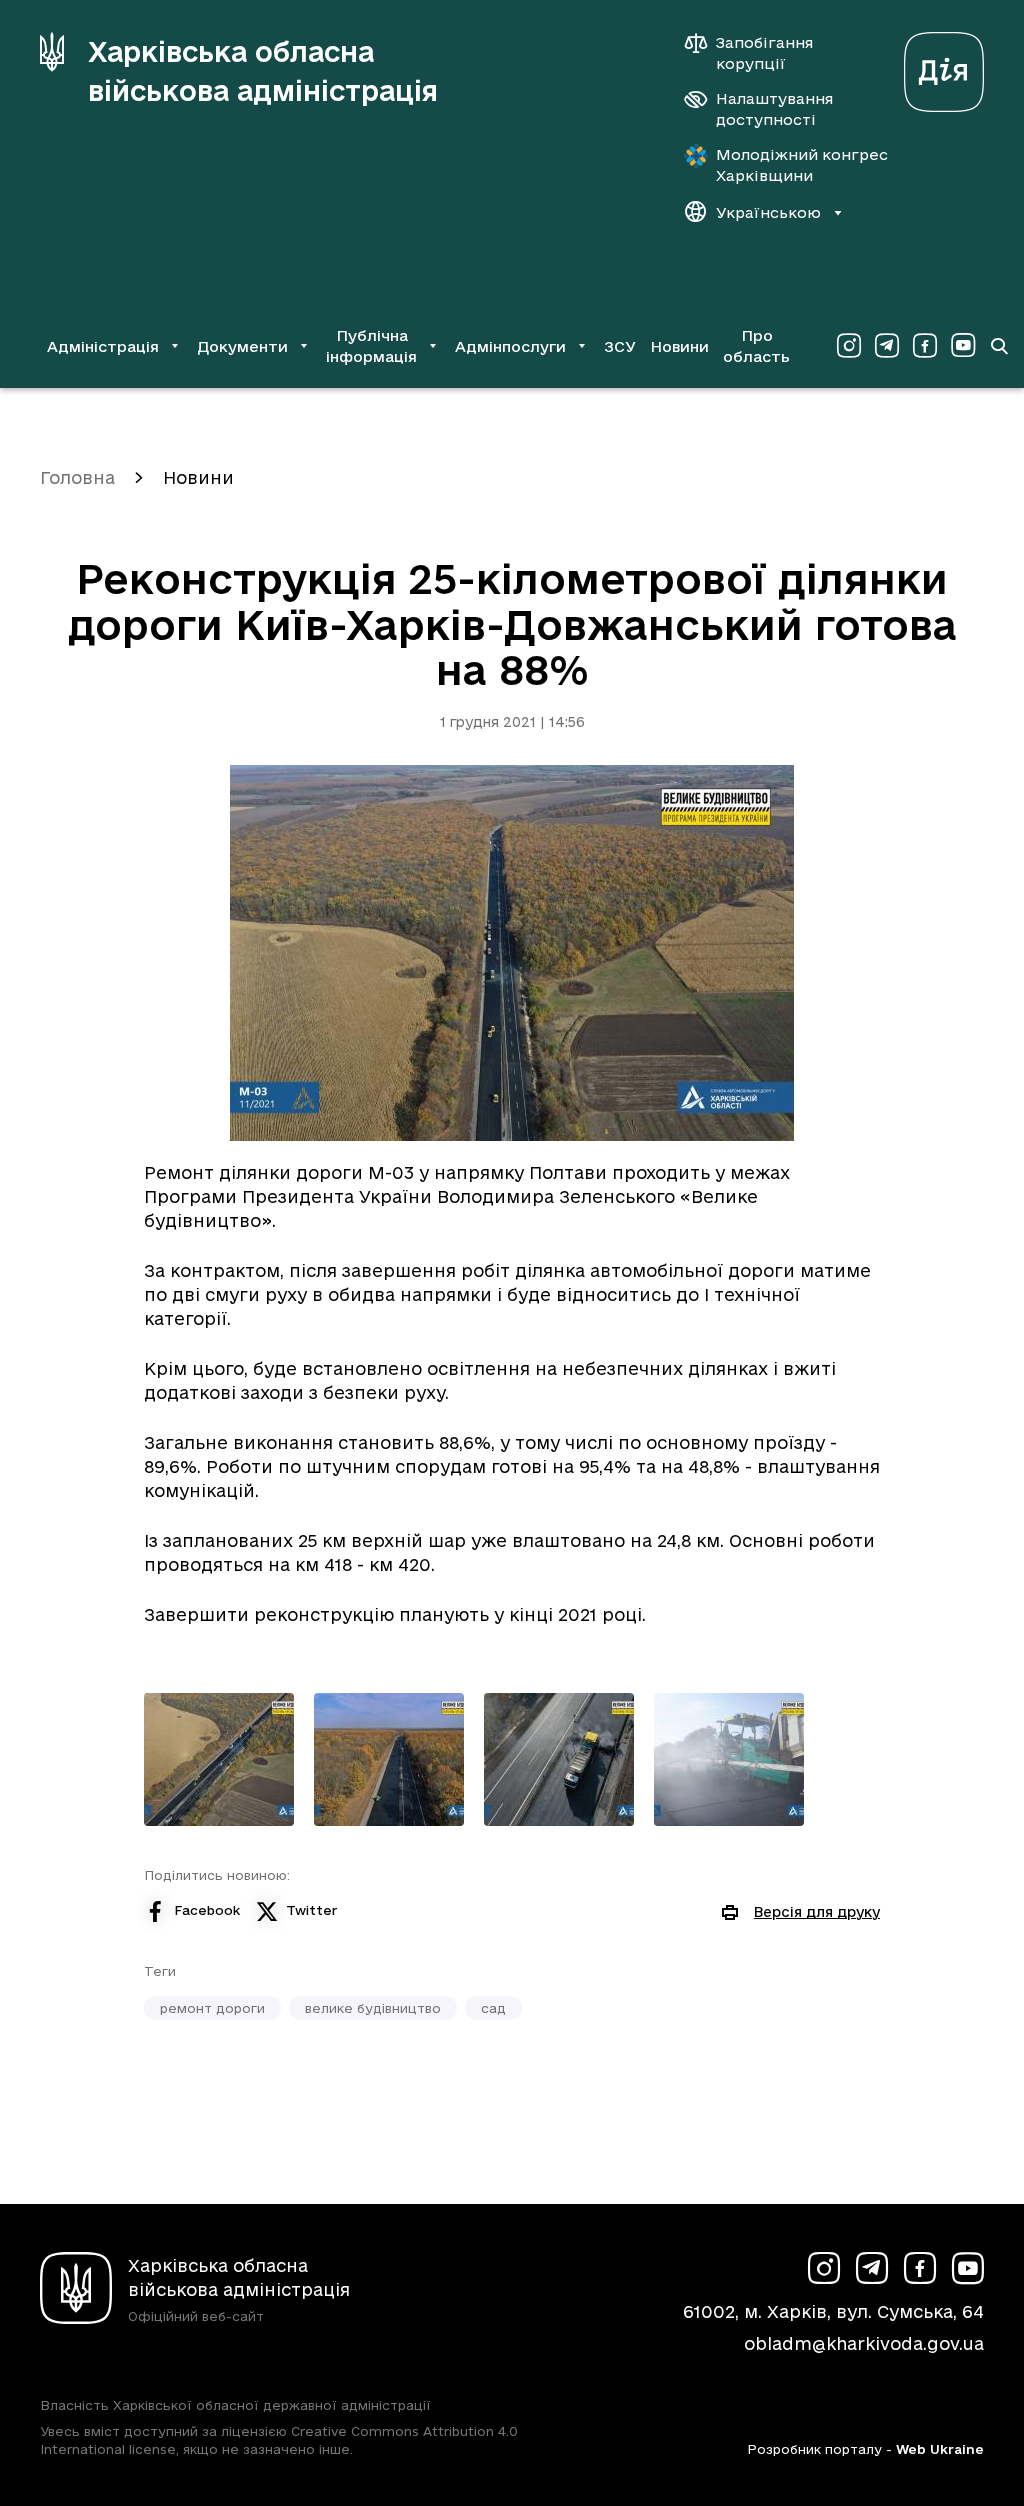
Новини (679, 346)
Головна (77, 477)
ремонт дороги (212, 2008)
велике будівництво (373, 2008)
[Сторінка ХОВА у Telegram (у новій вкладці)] (887, 346)
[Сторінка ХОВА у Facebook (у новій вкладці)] (925, 346)
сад (493, 2008)
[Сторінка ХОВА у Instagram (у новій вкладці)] (849, 346)
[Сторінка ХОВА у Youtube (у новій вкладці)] (963, 346)
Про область (756, 346)
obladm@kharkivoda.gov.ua (864, 2343)
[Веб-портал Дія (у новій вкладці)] (944, 66)
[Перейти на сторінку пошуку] (999, 346)
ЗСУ (620, 346)
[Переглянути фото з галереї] (219, 1759)
